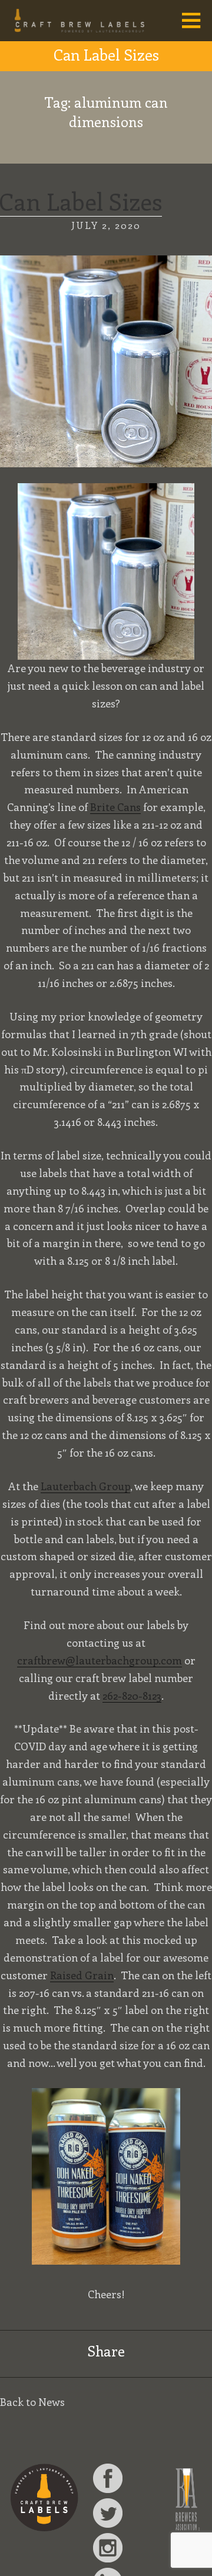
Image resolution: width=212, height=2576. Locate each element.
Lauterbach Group (85, 1486)
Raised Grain (82, 1975)
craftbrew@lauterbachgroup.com (100, 1660)
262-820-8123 (132, 1696)
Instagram (108, 2548)
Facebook (108, 2478)
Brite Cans (115, 807)
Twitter (108, 2513)
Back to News (32, 2402)
